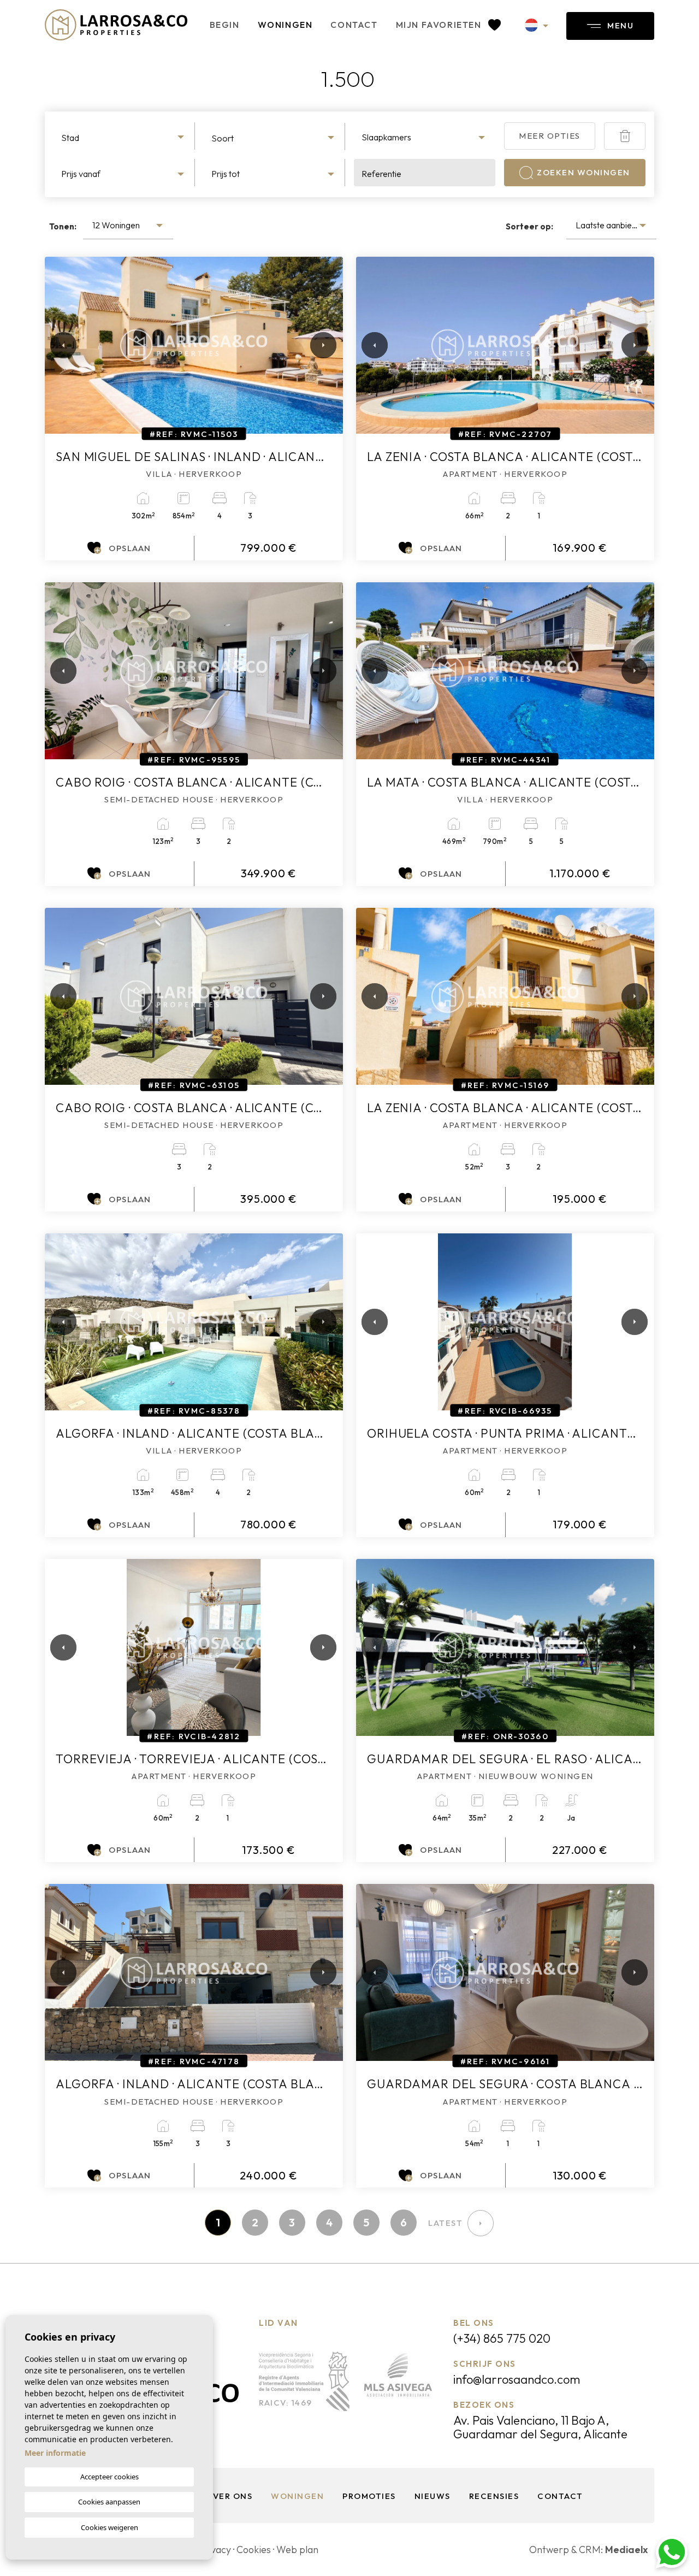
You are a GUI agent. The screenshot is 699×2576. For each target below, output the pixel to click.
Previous (56, 345)
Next (321, 345)
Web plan (297, 2550)
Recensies (494, 2496)
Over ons (229, 2496)
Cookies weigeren (109, 2527)
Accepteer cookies (109, 2477)
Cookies (254, 2550)
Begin (225, 25)
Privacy (215, 2550)
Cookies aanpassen (109, 2502)
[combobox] (124, 136)
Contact (354, 25)
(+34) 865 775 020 (502, 2338)
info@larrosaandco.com (517, 2379)
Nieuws (433, 2496)
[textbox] (124, 138)
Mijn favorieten (440, 25)
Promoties (369, 2496)
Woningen (285, 25)
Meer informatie (55, 2453)
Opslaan (130, 548)
